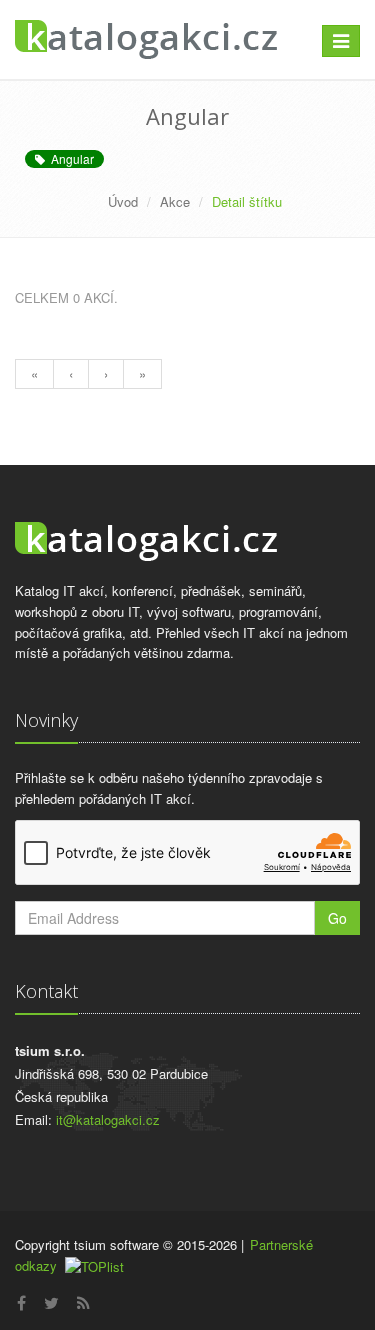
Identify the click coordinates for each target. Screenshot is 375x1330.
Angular (69, 158)
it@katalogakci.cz (108, 1119)
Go (337, 918)
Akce (175, 201)
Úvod (123, 201)
